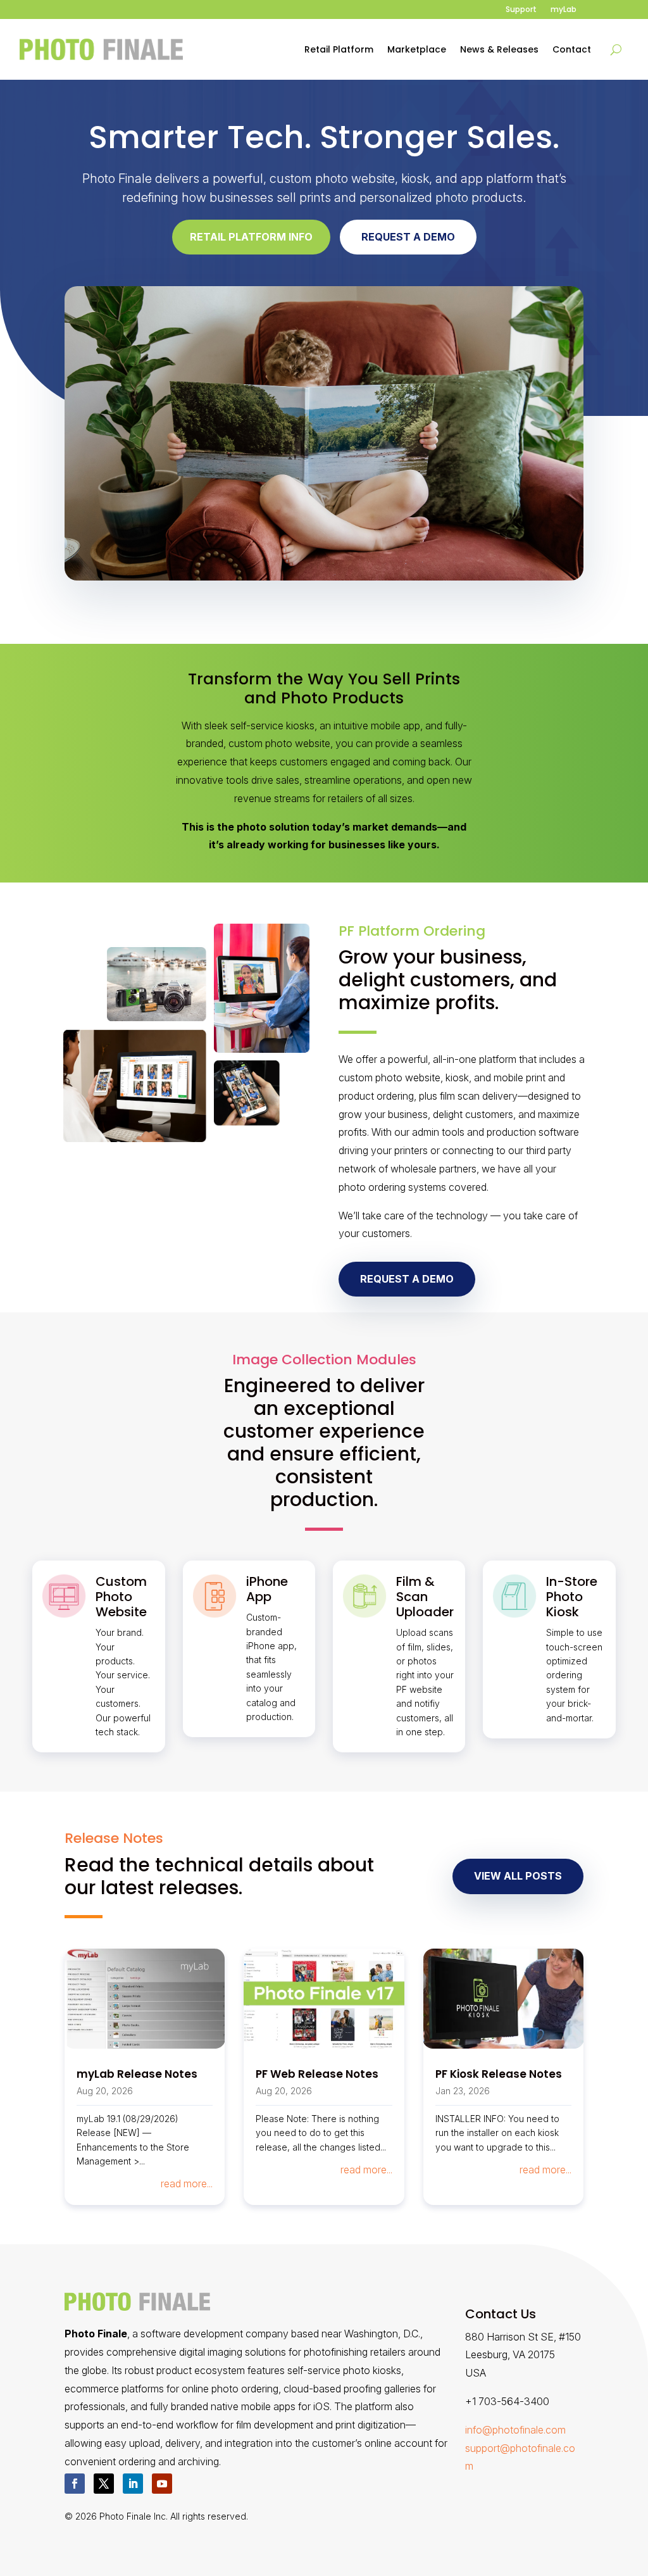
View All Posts (518, 1876)
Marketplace (417, 49)
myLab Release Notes (137, 2074)
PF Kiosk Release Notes (499, 2074)
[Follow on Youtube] (162, 2484)
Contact (572, 49)
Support (521, 10)
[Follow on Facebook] (75, 2484)
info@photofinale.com (515, 2430)
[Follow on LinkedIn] (133, 2484)
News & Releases (499, 49)
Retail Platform (339, 49)
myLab (564, 10)
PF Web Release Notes (317, 2074)
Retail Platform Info (251, 237)
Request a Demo (408, 237)
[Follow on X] (104, 2484)
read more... (187, 2183)
